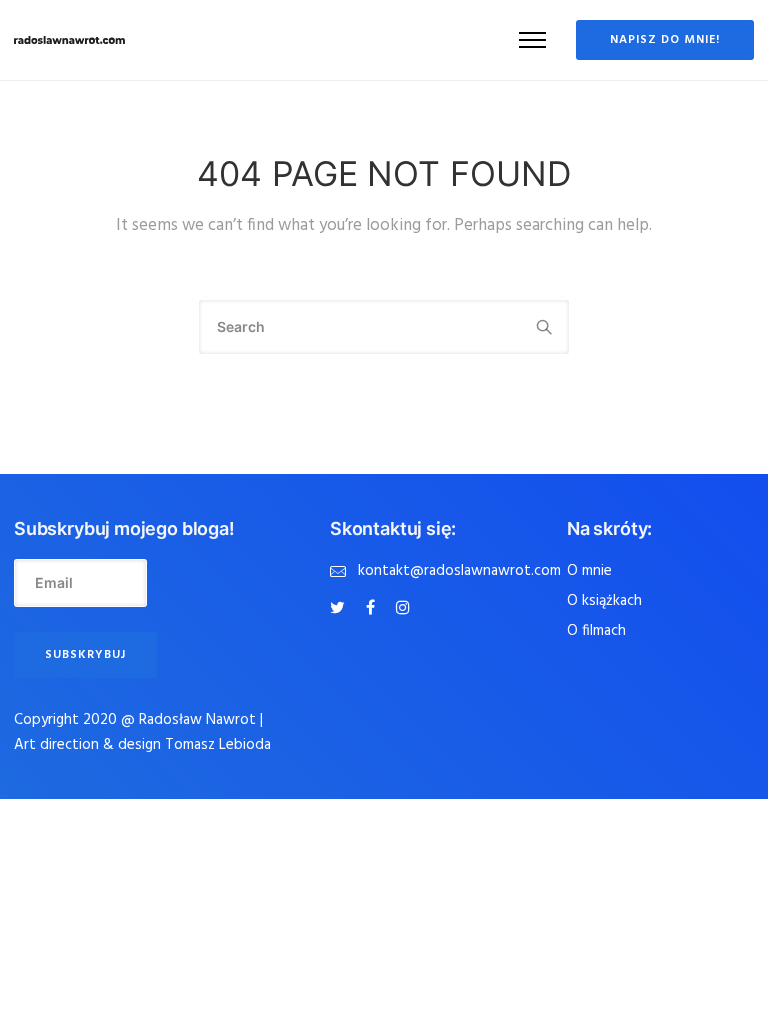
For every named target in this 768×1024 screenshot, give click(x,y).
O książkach (604, 601)
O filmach (596, 631)
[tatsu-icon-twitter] (340, 608)
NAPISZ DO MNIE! (665, 40)
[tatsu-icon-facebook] (373, 608)
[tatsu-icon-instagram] (403, 608)
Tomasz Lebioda (218, 745)
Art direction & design (89, 745)
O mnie (589, 571)
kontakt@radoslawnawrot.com (459, 571)
